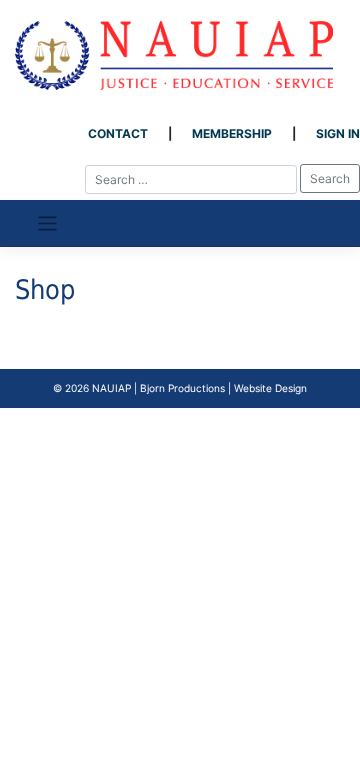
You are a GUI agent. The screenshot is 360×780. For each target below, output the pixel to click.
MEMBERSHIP (232, 133)
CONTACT (118, 133)
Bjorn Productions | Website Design (223, 388)
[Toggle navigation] (47, 223)
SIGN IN (338, 133)
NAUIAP (111, 388)
